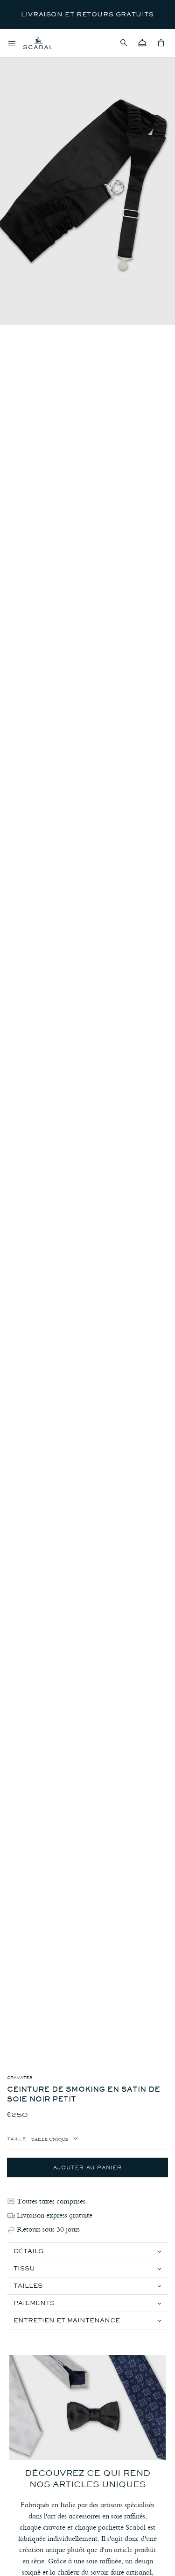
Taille (17, 2138)
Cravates (20, 2078)
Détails (28, 2251)
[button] (124, 43)
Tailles (28, 2286)
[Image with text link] (87, 2408)
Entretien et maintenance (67, 2320)
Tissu (24, 2268)
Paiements (34, 2303)
